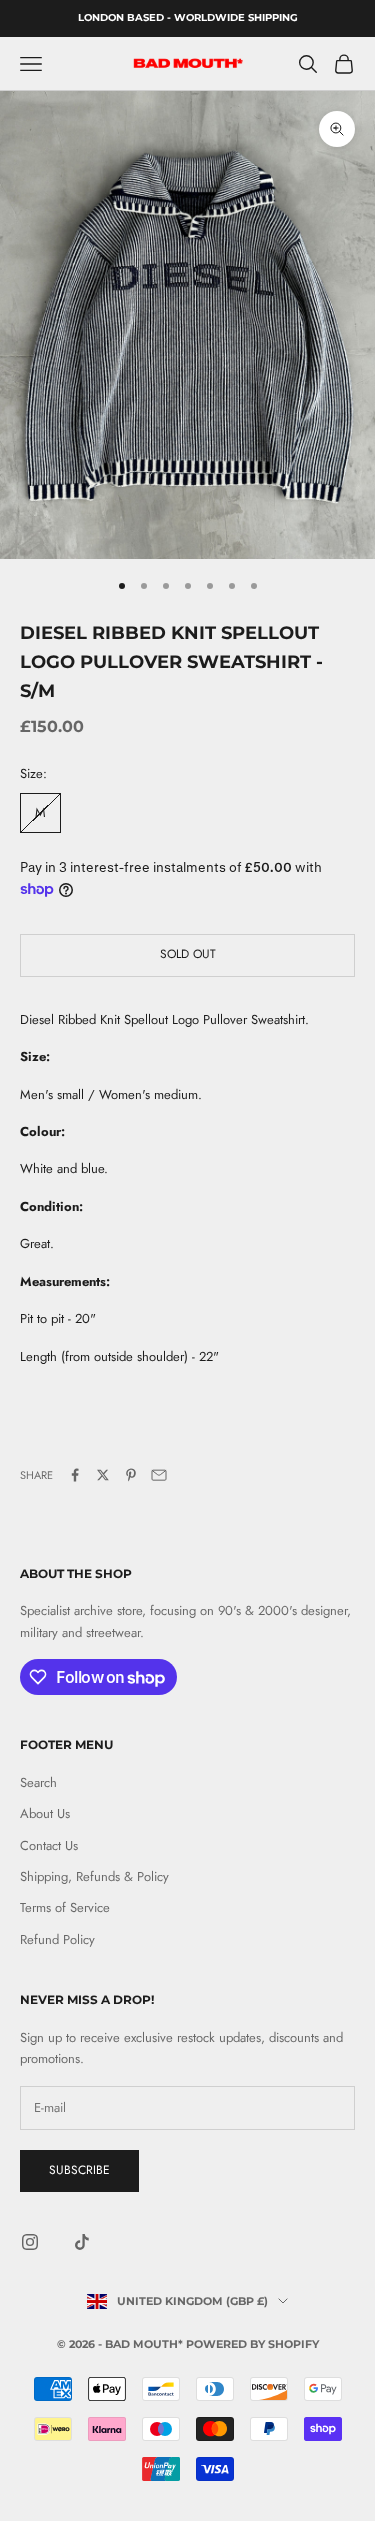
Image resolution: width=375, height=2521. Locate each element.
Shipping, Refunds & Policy (94, 1876)
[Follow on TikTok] (82, 2242)
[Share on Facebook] (75, 1475)
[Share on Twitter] (103, 1475)
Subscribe (79, 2170)
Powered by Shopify (252, 2344)
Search (38, 1782)
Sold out (188, 954)
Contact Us (49, 1845)
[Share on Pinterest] (131, 1475)
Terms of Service (65, 1907)
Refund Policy (57, 1939)
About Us (45, 1813)
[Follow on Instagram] (30, 2242)
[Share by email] (159, 1475)
